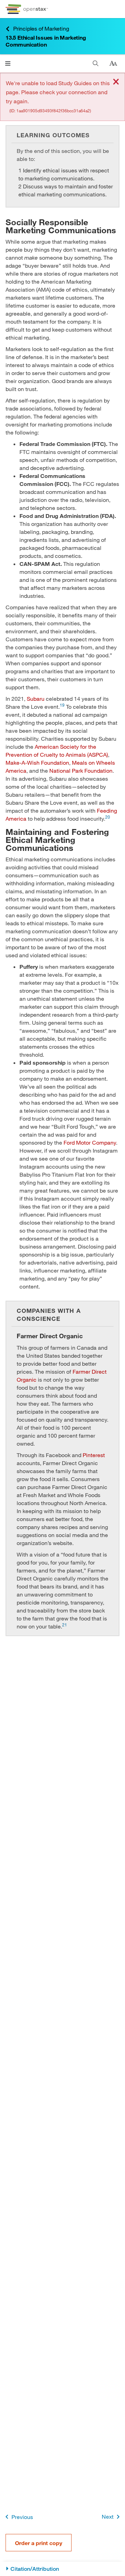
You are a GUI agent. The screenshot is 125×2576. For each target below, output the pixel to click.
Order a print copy (39, 2543)
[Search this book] (96, 63)
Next (108, 2516)
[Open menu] (8, 63)
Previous (22, 2517)
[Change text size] (113, 64)
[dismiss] (116, 82)
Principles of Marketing (41, 28)
